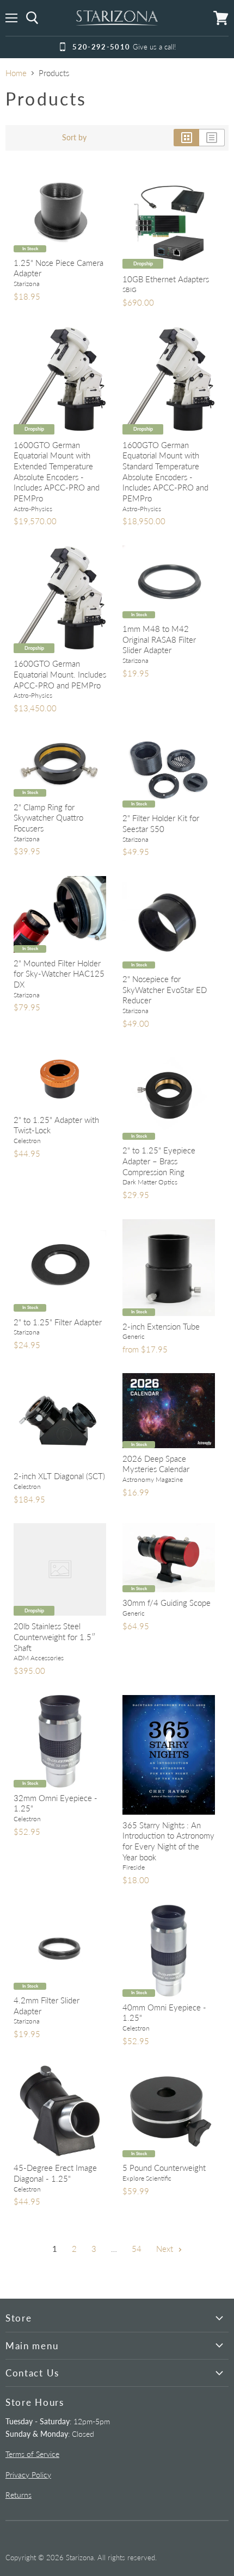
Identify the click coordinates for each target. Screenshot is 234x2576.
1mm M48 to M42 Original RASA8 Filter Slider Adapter (159, 639)
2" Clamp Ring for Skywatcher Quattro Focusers (48, 818)
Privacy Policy (28, 2475)
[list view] (212, 138)
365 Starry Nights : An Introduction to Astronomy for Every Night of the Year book (168, 1841)
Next (166, 2249)
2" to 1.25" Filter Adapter (58, 1322)
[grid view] (186, 138)
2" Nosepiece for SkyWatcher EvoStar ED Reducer (165, 989)
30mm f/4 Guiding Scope (167, 1603)
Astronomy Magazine (153, 1479)
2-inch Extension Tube (161, 1326)
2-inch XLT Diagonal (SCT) (59, 1476)
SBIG (130, 290)
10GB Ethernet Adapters (166, 279)
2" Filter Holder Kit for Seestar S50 (161, 823)
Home (16, 73)
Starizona (27, 284)
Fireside (134, 1867)
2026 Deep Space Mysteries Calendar (156, 1464)
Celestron (27, 1141)
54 (137, 2249)
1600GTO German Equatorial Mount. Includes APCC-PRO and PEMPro (60, 674)
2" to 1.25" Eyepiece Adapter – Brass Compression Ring (159, 1161)
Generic (134, 1336)
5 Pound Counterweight (164, 2168)
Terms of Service (32, 2454)
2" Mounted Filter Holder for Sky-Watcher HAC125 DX (59, 974)
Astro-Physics (33, 509)
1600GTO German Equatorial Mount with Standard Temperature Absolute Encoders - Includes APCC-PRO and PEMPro (165, 471)
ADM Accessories (39, 1658)
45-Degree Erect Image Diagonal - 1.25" (55, 2173)
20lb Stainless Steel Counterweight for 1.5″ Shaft (55, 1637)
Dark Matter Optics (150, 1182)
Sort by (74, 138)
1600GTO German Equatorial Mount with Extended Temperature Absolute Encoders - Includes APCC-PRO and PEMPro (57, 471)
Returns (19, 2495)
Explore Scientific (147, 2178)
